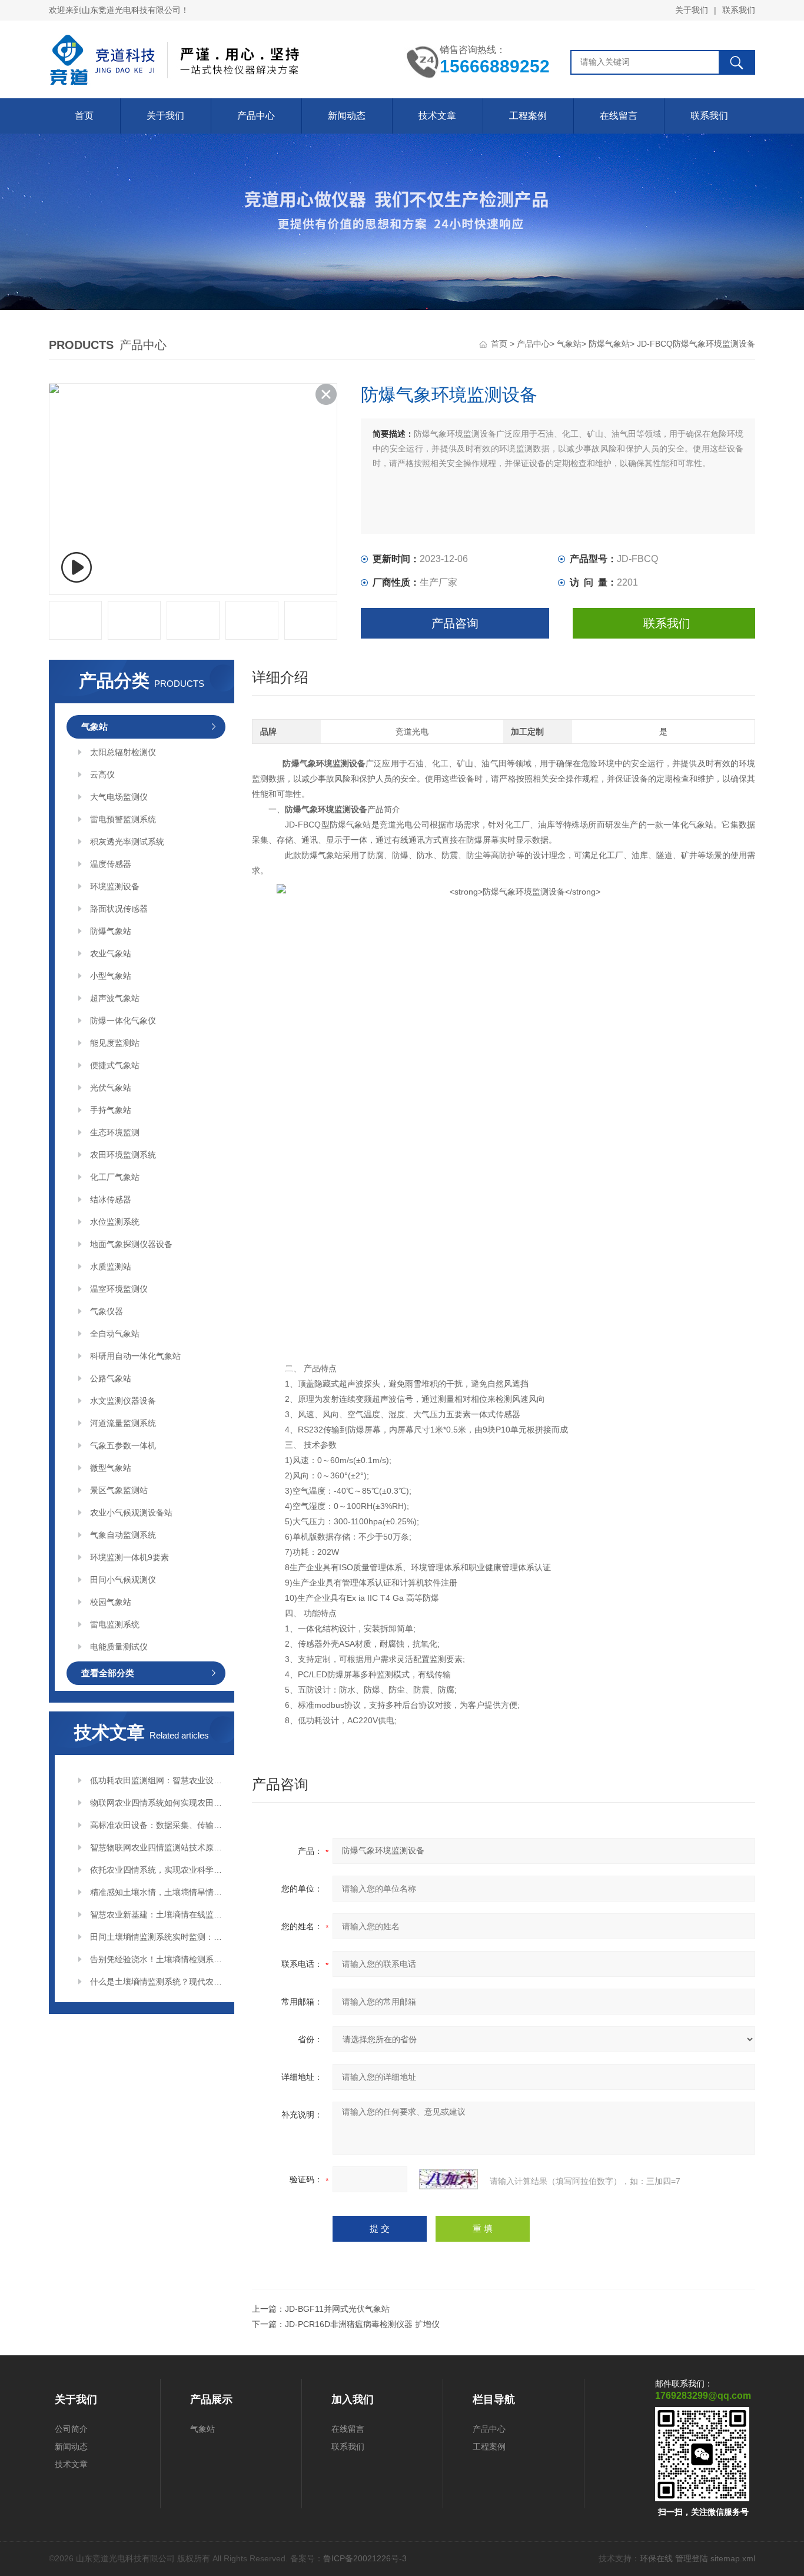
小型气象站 (111, 976)
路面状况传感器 (119, 909)
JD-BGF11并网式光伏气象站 (337, 2309)
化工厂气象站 (115, 1177)
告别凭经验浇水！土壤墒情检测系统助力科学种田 (158, 1959)
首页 (84, 116)
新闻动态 (347, 116)
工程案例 (528, 116)
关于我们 (692, 10)
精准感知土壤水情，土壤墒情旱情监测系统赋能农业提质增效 (158, 1892)
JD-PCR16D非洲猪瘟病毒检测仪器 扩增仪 (362, 2324)
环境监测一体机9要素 (129, 1557)
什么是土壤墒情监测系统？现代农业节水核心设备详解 (158, 1982)
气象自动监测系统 (123, 1535)
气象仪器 (107, 1311)
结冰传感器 (111, 1199)
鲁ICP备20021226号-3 (365, 2558)
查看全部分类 (108, 1673)
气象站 (569, 344)
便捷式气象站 (115, 1065)
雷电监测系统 (115, 1624)
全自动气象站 (115, 1334)
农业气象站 (111, 953)
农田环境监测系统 (123, 1155)
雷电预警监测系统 (123, 819)
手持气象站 (111, 1110)
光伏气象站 (111, 1088)
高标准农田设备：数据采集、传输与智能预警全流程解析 (158, 1825)
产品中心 (256, 116)
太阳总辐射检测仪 (123, 752)
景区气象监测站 (119, 1490)
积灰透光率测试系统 (127, 842)
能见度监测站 (115, 1043)
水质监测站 (111, 1267)
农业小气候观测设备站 (131, 1513)
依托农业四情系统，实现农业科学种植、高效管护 (158, 1870)
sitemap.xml (733, 2558)
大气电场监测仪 (119, 797)
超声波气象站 (115, 998)
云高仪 (102, 775)
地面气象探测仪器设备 (131, 1244)
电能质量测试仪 (119, 1647)
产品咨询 (455, 623)
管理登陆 (692, 2558)
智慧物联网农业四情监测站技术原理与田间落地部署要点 (158, 1847)
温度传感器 (111, 864)
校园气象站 (111, 1602)
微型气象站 (111, 1468)
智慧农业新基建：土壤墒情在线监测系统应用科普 (158, 1914)
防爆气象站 (609, 344)
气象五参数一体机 (123, 1445)
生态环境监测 (115, 1132)
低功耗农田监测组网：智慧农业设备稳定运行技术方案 (158, 1780)
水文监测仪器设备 (123, 1401)
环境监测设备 (115, 886)
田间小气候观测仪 (123, 1580)
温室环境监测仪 (119, 1289)
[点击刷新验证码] (448, 2179)
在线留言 (619, 116)
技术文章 (437, 116)
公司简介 (71, 2429)
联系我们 (739, 10)
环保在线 (656, 2558)
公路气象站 (111, 1378)
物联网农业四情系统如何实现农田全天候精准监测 (158, 1803)
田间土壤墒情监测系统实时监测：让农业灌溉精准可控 (158, 1937)
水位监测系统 (115, 1222)
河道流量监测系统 (123, 1423)
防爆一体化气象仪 (123, 1021)
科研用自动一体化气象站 (135, 1356)
